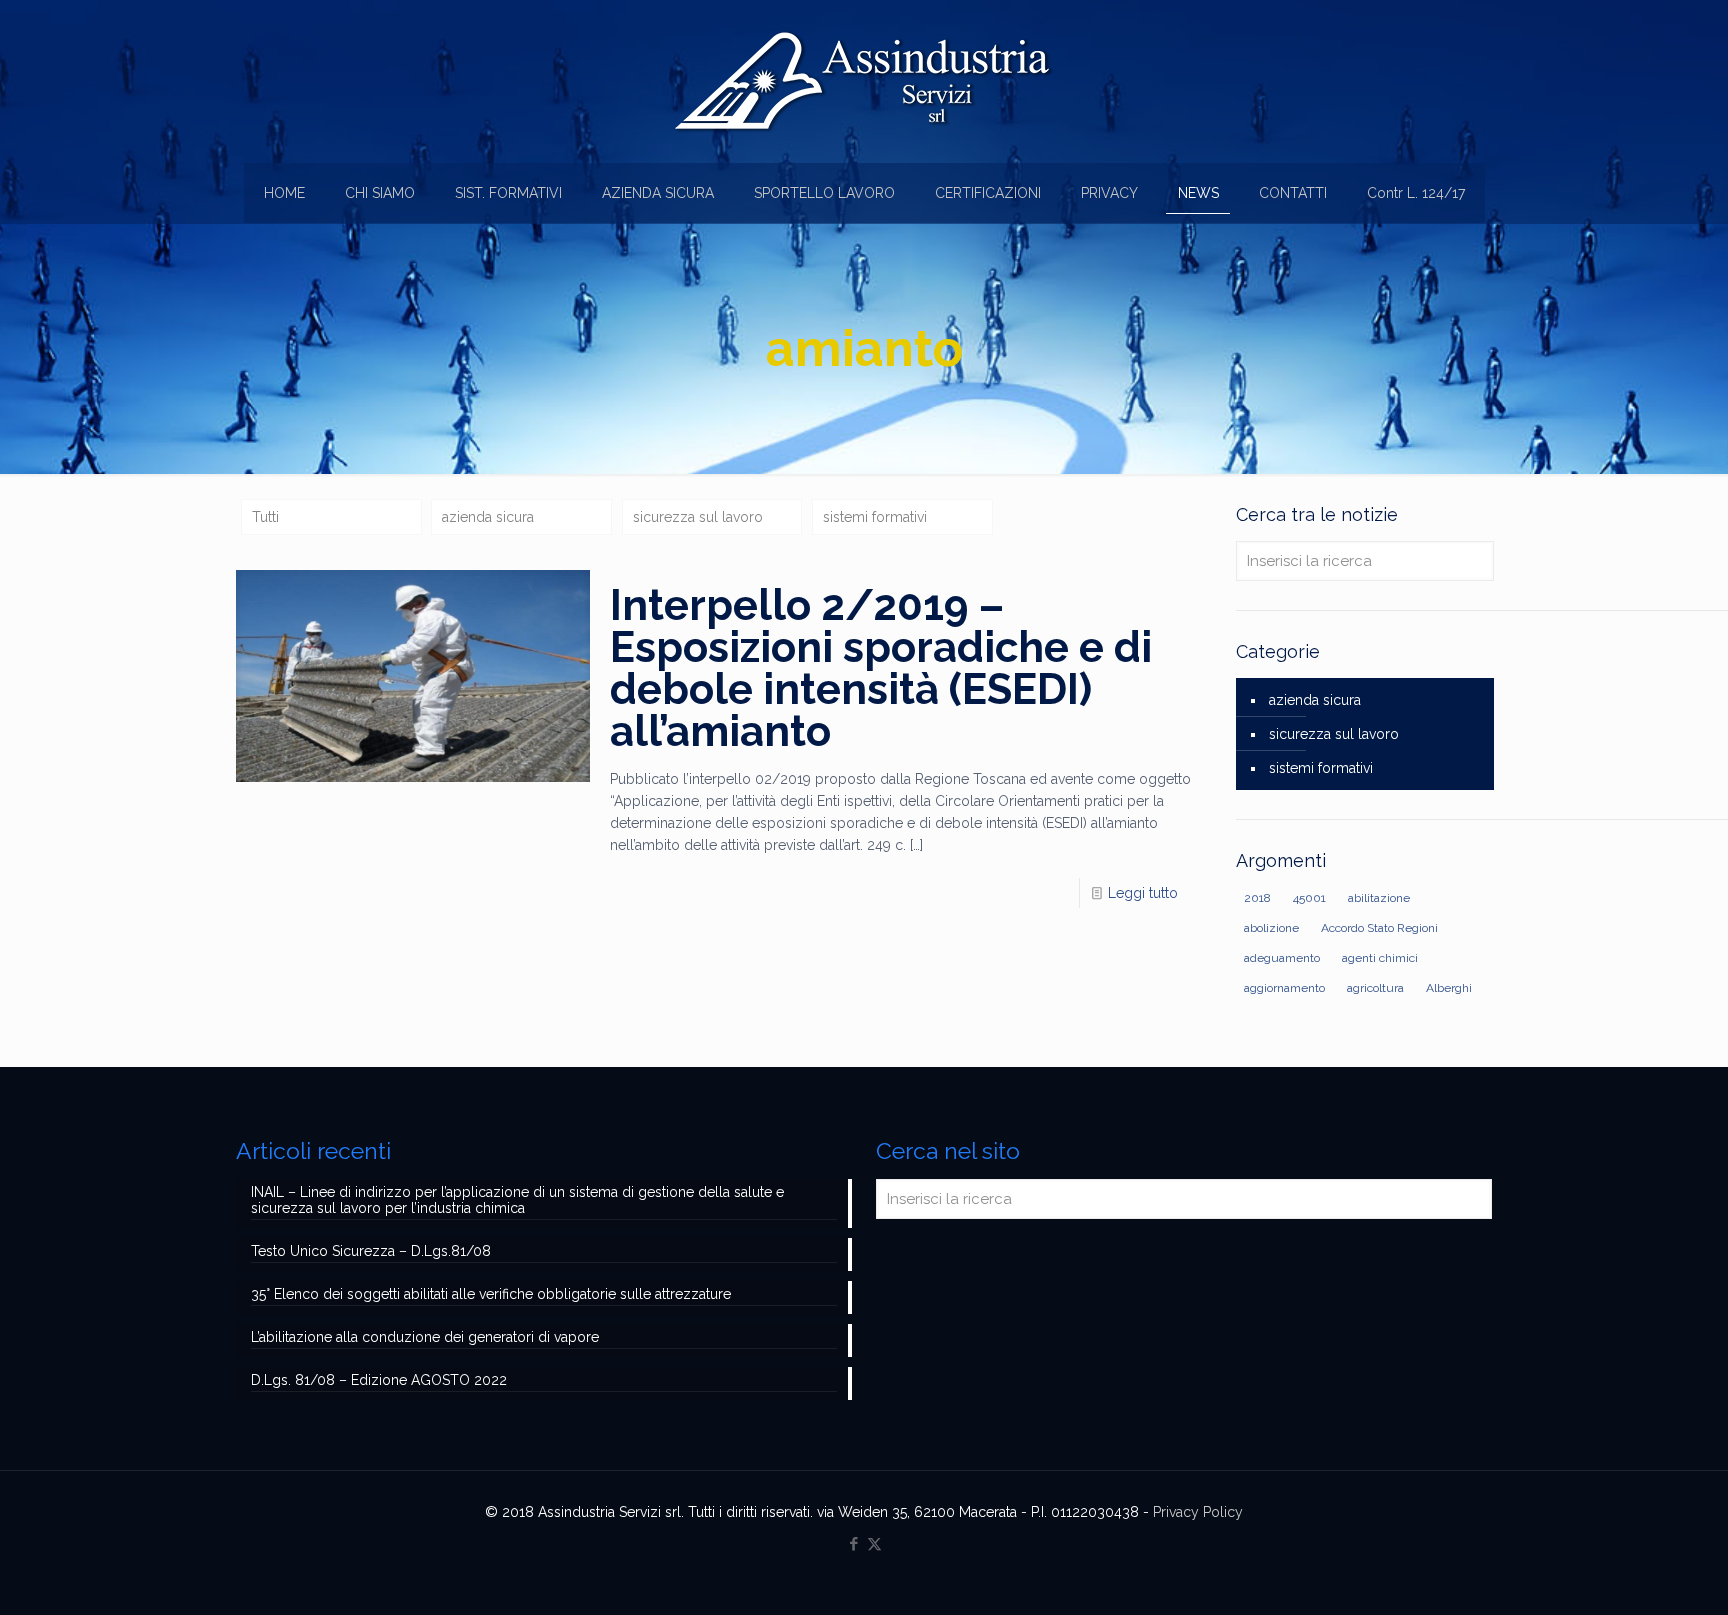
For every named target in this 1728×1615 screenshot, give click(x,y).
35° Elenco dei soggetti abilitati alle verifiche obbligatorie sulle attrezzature (491, 1294)
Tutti (265, 517)
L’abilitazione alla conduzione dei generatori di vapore (425, 1337)
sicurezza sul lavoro (698, 517)
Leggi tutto (1143, 893)
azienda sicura (488, 517)
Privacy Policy (1198, 1512)
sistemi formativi (875, 517)
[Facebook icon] (853, 1544)
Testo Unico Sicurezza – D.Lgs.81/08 (371, 1251)
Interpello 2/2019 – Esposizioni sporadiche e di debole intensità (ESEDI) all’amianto (881, 668)
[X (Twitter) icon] (874, 1544)
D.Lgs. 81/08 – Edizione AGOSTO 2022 (379, 1380)
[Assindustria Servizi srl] (864, 81)
